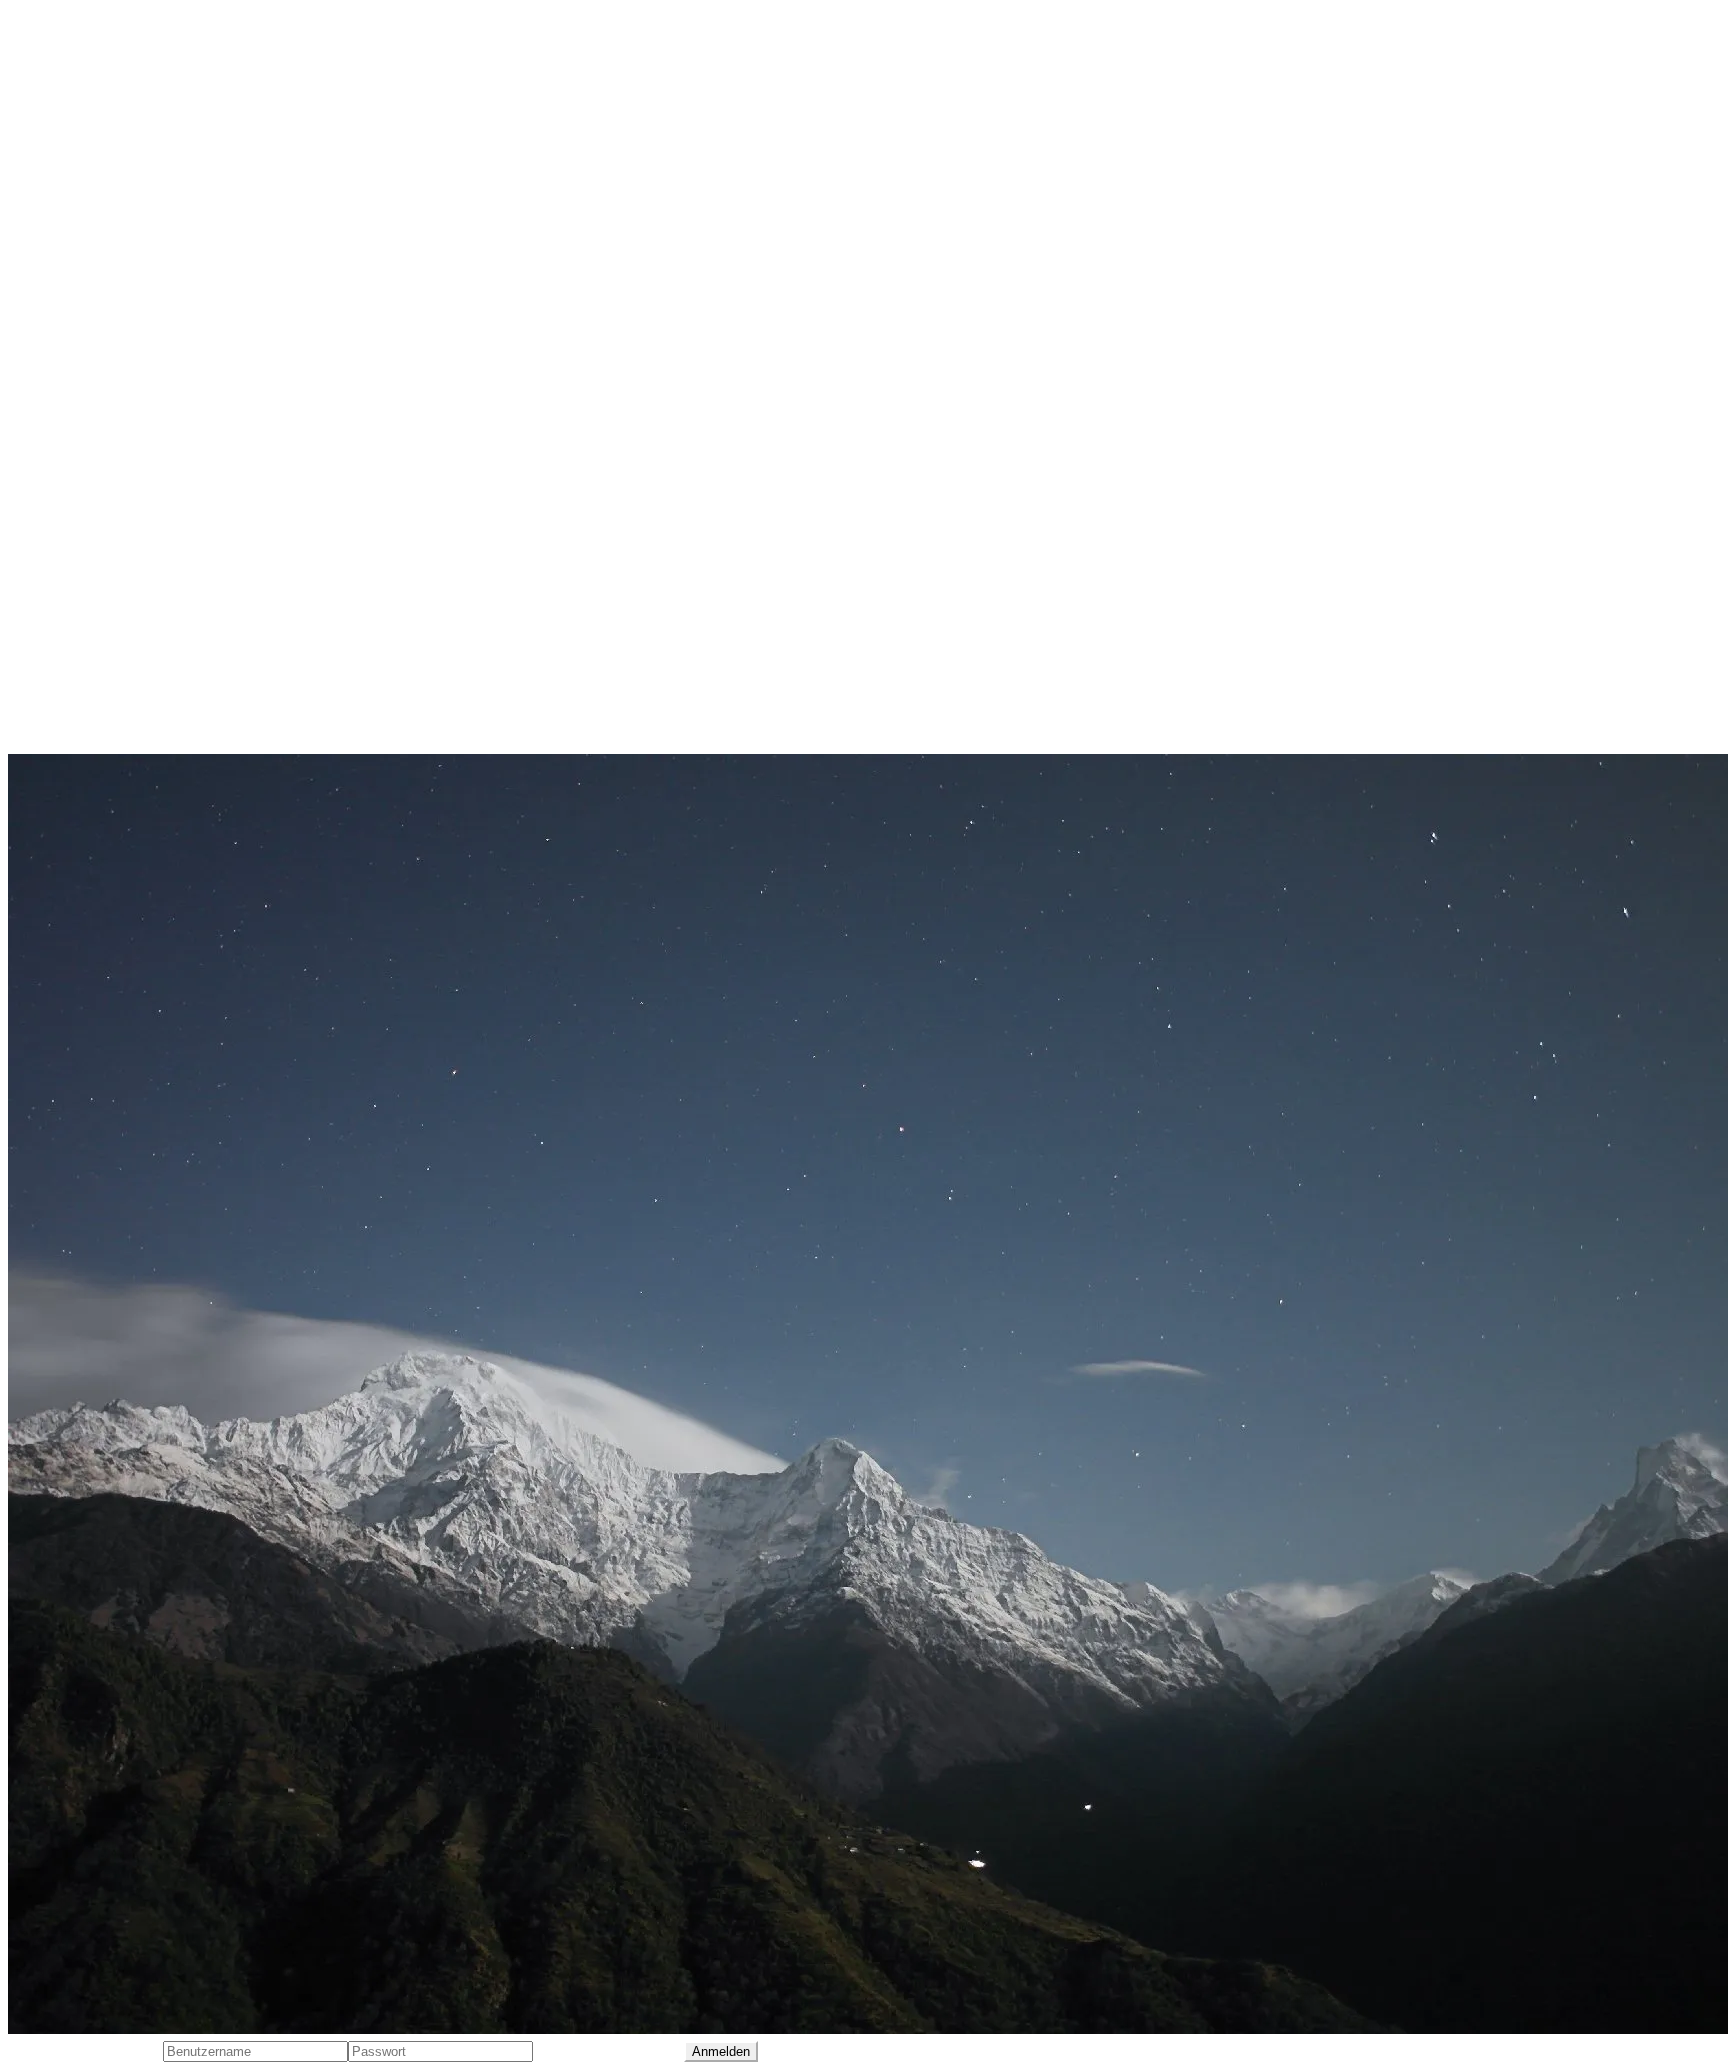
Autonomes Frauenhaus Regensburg (146, 287)
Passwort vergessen (608, 2050)
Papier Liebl (52, 667)
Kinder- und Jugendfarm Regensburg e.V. (161, 477)
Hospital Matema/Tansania (109, 439)
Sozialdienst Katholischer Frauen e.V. (147, 591)
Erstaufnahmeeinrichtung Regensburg (152, 401)
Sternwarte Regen (75, 629)
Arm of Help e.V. (68, 249)
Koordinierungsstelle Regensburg (134, 553)
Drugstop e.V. (59, 363)
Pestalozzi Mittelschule (94, 705)
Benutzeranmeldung (85, 2050)
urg (156, 629)
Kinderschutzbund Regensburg (125, 515)
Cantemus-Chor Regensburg (115, 325)
